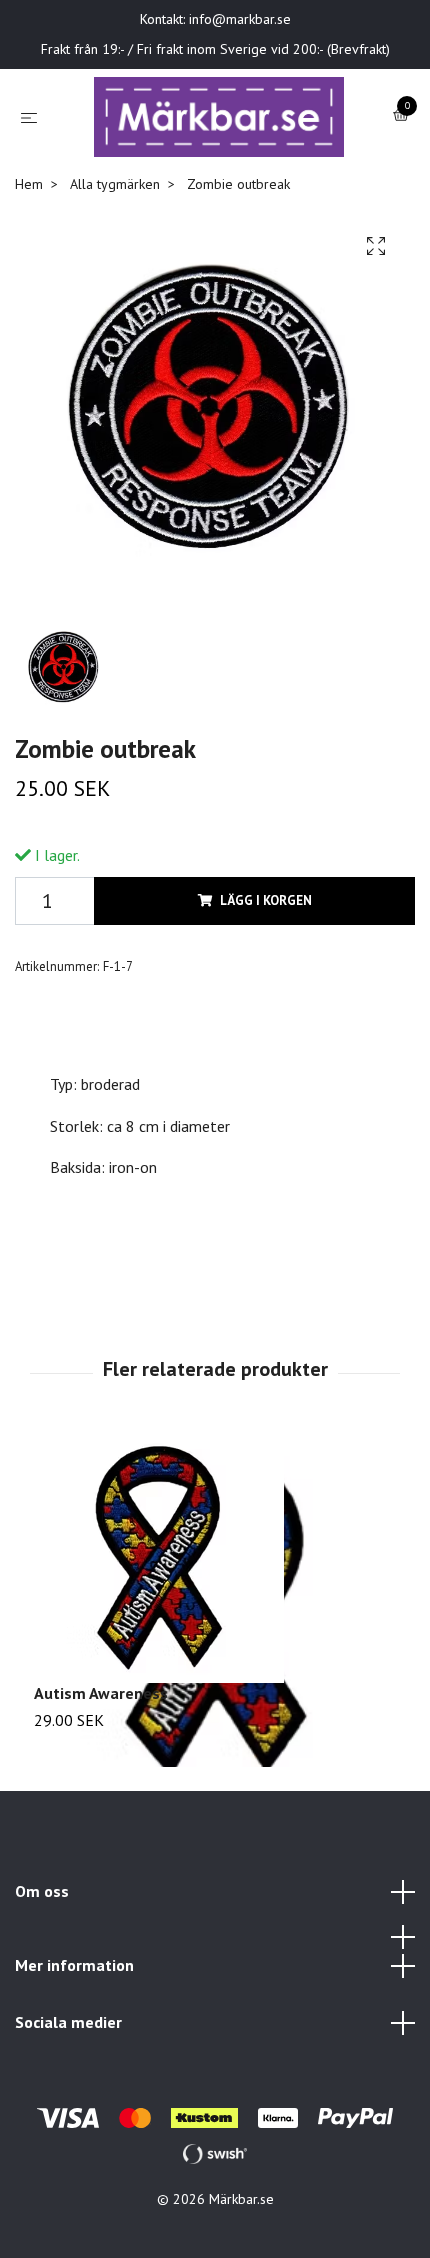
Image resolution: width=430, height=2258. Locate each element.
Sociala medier (68, 2042)
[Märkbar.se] (219, 127)
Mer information (74, 1985)
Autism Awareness (101, 1713)
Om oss (42, 1911)
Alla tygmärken (115, 204)
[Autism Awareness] (215, 1578)
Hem (29, 204)
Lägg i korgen (266, 920)
